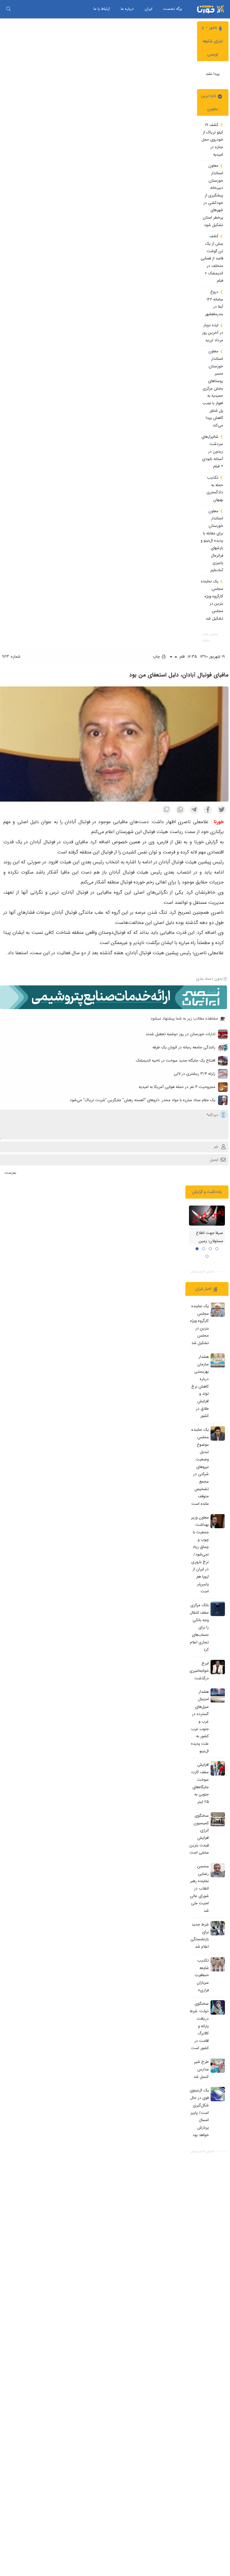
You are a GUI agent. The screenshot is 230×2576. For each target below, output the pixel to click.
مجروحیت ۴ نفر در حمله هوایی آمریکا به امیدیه (177, 1087)
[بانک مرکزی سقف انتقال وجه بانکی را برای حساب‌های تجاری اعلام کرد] (218, 1609)
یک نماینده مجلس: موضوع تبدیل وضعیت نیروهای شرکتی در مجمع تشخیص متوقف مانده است (200, 1467)
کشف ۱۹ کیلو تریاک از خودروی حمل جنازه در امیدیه (212, 140)
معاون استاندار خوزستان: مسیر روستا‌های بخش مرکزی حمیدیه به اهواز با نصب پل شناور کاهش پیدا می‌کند (213, 388)
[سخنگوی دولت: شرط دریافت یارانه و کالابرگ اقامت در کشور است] (218, 2007)
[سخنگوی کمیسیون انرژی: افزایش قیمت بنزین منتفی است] (218, 1819)
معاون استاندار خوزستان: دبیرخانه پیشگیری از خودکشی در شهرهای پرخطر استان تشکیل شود (213, 195)
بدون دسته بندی (209, 979)
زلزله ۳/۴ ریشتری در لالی (195, 1074)
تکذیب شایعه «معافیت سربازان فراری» (202, 1975)
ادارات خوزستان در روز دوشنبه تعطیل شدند (180, 1034)
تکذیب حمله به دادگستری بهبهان (215, 489)
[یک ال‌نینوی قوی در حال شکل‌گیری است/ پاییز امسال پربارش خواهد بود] (218, 2094)
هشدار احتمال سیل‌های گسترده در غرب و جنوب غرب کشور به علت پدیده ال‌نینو (200, 1721)
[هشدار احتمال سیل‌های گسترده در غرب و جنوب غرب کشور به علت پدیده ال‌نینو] (218, 1696)
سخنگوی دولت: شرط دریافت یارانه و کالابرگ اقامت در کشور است (199, 2026)
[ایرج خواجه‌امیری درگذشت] (218, 1667)
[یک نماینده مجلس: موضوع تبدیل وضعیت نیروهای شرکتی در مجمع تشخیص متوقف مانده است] (218, 1433)
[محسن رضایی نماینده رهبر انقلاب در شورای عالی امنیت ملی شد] (218, 1870)
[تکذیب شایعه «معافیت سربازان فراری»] (218, 1964)
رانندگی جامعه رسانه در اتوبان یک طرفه (184, 1047)
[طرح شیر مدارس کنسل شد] (218, 2066)
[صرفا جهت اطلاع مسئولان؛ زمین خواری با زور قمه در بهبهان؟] (207, 1216)
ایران (149, 9)
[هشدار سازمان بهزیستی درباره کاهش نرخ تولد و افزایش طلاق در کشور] (218, 1361)
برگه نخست (173, 9)
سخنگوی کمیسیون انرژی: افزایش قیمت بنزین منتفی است (199, 1834)
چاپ (157, 657)
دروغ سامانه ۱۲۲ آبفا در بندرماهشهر (214, 303)
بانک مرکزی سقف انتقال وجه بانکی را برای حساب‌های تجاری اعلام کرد (199, 1627)
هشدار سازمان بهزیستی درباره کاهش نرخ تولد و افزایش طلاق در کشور (200, 1386)
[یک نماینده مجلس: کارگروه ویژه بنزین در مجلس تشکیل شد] (218, 1310)
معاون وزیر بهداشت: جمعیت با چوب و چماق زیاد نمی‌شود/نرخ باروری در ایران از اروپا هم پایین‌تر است (200, 1555)
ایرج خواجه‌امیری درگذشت (199, 1671)
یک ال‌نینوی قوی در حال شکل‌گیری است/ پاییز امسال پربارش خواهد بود (199, 2113)
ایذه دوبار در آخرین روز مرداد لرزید (213, 333)
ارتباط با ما (102, 9)
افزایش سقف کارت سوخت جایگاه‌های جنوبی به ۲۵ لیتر (200, 1783)
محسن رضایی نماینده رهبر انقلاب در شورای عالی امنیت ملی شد (199, 1889)
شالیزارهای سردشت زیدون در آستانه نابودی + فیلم (212, 452)
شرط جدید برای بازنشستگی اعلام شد (200, 1936)
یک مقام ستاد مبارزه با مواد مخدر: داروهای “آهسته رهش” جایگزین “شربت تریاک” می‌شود (143, 1100)
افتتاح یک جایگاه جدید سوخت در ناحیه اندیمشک (175, 1061)
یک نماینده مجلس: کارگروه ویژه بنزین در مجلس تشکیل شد (212, 600)
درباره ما (127, 9)
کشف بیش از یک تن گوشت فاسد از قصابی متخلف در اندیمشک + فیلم (212, 258)
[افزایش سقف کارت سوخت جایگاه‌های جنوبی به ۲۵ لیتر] (218, 1768)
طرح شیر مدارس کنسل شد (201, 2069)
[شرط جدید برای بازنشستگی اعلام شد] (218, 1928)
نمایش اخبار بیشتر (210, 637)
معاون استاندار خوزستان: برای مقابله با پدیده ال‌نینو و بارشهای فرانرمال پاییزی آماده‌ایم (212, 541)
